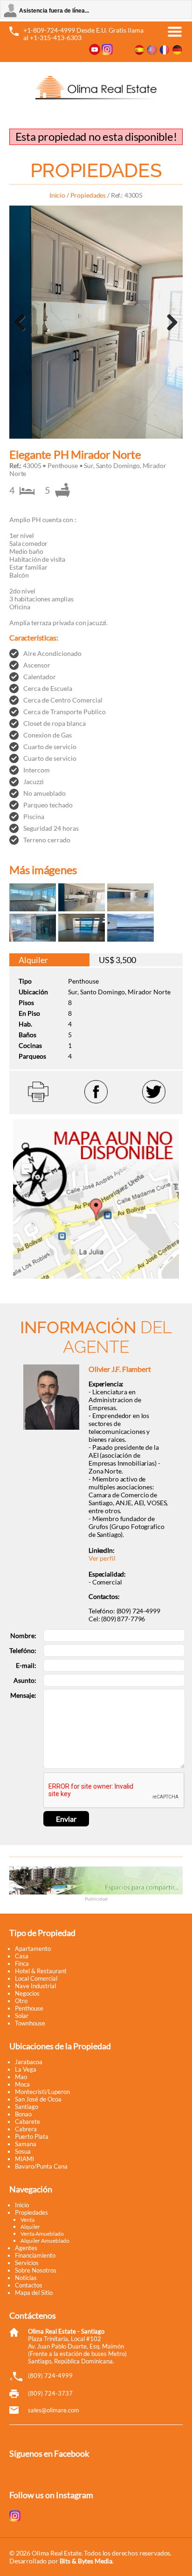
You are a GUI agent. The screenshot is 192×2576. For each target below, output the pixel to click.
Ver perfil (102, 1558)
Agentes (26, 2248)
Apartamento (33, 1949)
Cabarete (27, 2121)
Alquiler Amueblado (45, 2241)
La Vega (26, 2069)
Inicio (57, 195)
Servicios (27, 2263)
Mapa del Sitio (34, 2293)
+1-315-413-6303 (56, 38)
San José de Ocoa (38, 2099)
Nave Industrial (35, 1986)
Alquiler (30, 2227)
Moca (22, 2084)
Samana (26, 2144)
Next (171, 334)
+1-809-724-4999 (49, 30)
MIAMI (24, 2159)
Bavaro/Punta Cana (41, 2166)
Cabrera (26, 2129)
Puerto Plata (32, 2136)
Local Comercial (36, 1978)
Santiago (27, 2107)
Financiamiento (35, 2255)
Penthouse (29, 2008)
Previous (23, 334)
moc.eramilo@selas (54, 2410)
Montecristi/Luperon (42, 2092)
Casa (22, 1956)
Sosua (23, 2151)
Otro (21, 2001)
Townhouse (30, 2023)
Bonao (23, 2114)
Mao (21, 2077)
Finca (22, 1963)
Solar (22, 2016)
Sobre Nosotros (36, 2270)
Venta (27, 2220)
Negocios (27, 1993)
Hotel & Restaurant (41, 1971)
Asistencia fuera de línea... (54, 11)
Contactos (29, 2285)
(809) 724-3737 (50, 2393)
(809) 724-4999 (50, 2376)
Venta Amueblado (42, 2234)
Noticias (26, 2278)
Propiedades (88, 195)
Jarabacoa (29, 2062)
